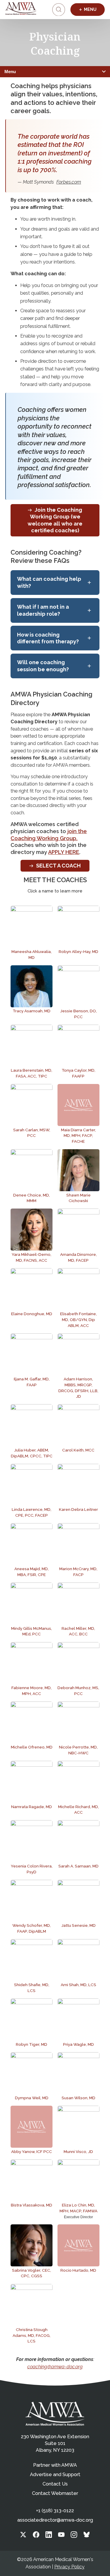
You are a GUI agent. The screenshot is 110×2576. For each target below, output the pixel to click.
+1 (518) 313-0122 (55, 2511)
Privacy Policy (69, 2567)
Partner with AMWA (55, 2465)
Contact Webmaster (55, 2493)
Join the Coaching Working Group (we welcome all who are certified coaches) (55, 520)
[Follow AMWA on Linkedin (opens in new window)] (49, 2536)
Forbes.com (69, 182)
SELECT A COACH (58, 866)
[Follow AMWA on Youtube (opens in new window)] (61, 2536)
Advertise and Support (55, 2475)
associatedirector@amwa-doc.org (55, 2520)
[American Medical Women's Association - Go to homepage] (55, 2414)
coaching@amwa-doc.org (55, 2367)
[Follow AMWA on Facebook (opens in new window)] (36, 2536)
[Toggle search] (59, 10)
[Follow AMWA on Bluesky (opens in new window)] (87, 2536)
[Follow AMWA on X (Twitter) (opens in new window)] (23, 2536)
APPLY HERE (64, 852)
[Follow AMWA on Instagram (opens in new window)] (74, 2536)
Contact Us (55, 2484)
